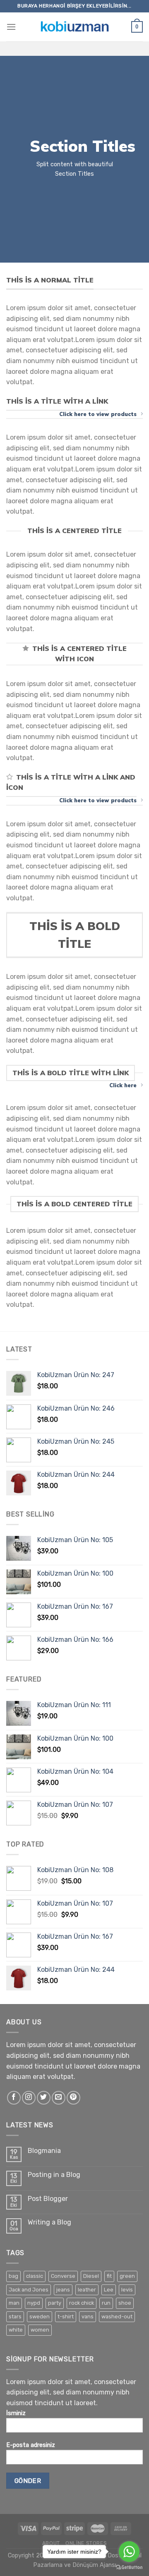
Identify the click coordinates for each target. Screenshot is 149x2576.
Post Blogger (48, 2199)
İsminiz (16, 2413)
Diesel (91, 2276)
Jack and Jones (29, 2290)
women (40, 2330)
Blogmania (44, 2151)
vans (88, 2316)
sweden (40, 2316)
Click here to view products (98, 414)
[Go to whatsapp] (129, 2552)
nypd (34, 2303)
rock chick (82, 2303)
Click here (123, 1085)
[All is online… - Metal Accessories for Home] (74, 27)
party (55, 2303)
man (14, 2303)
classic (35, 2276)
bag (13, 2276)
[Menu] (11, 27)
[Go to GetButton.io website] (129, 2568)
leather (87, 2290)
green (127, 2276)
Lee (109, 2290)
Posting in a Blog (54, 2175)
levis (127, 2290)
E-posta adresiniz (31, 2445)
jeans (63, 2290)
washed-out (117, 2316)
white (16, 2330)
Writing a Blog (49, 2222)
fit (109, 2276)
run (106, 2303)
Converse (63, 2276)
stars (15, 2316)
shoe (125, 2303)
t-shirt (66, 2316)
